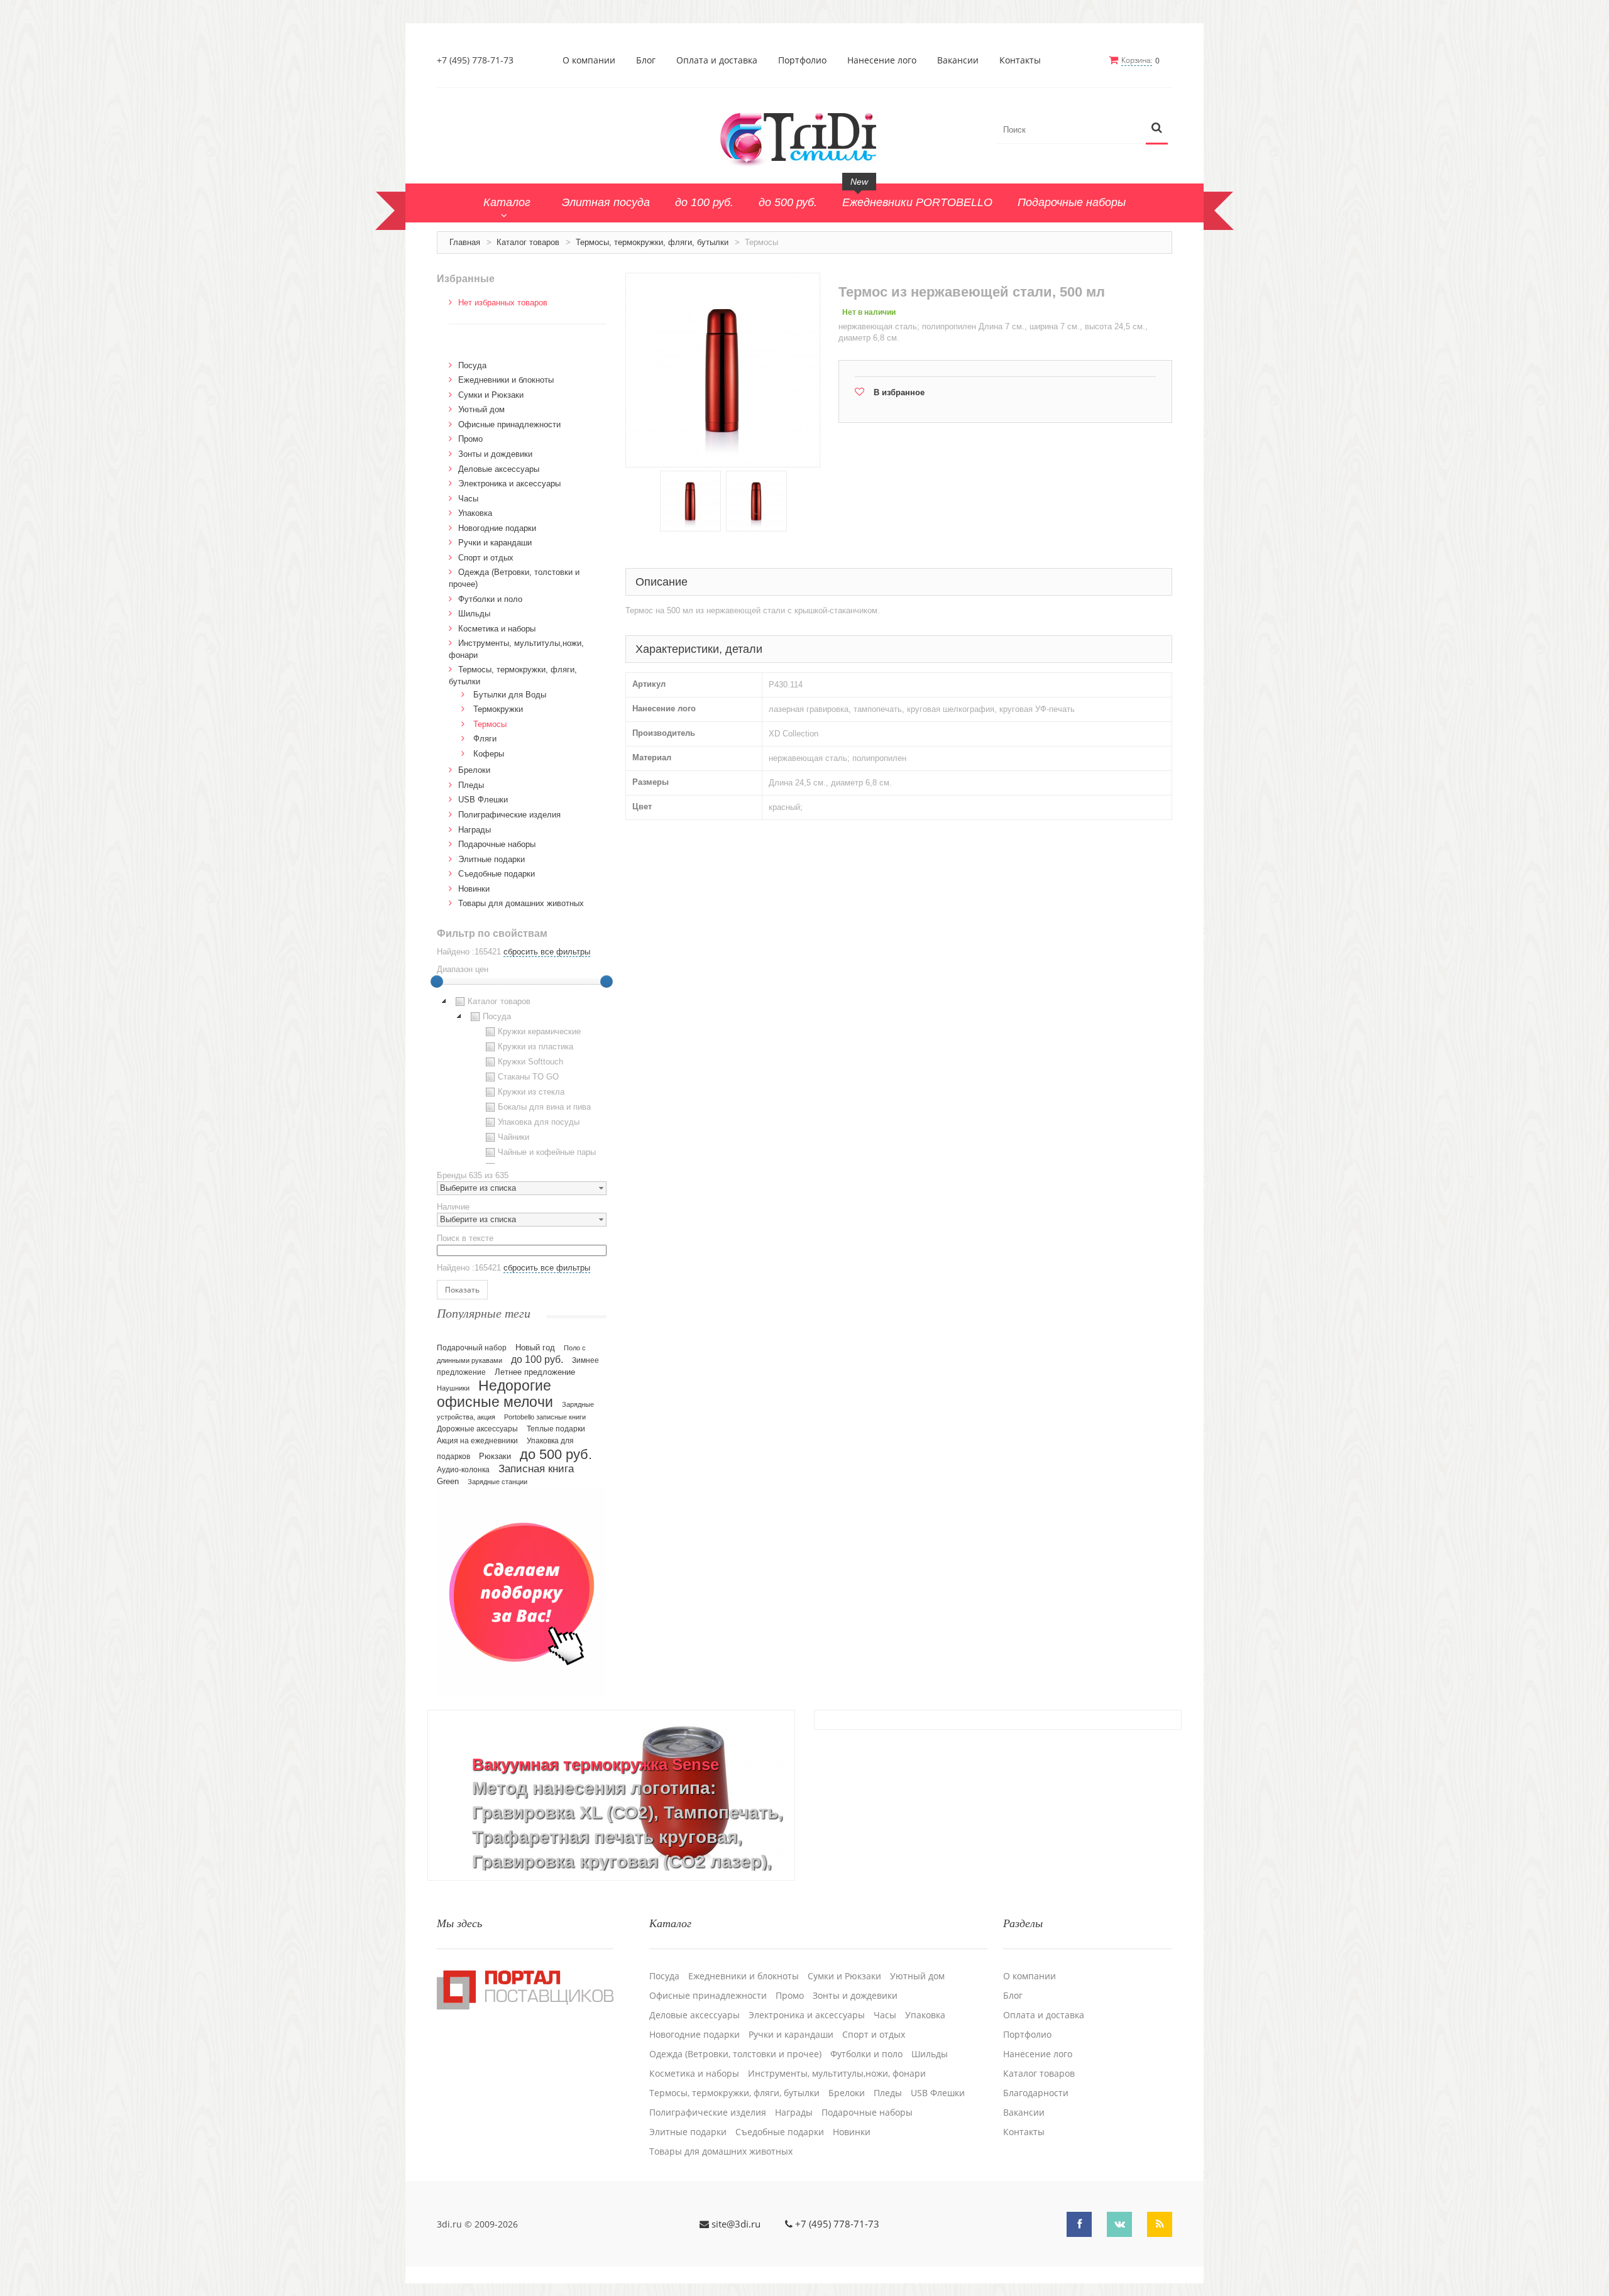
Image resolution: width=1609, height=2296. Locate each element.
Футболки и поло (490, 599)
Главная (465, 242)
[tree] (522, 1079)
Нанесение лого (882, 60)
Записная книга (536, 1469)
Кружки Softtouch (530, 1062)
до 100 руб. (537, 1359)
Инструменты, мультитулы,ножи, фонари (837, 2074)
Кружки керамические (539, 1031)
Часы (468, 499)
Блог (646, 60)
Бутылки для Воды (510, 695)
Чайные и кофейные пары (547, 1152)
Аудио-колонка (463, 1470)
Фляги (485, 739)
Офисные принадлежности (509, 424)
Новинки (474, 889)
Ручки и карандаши (495, 543)
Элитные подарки (491, 859)
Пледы (471, 785)
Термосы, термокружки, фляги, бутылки (652, 242)
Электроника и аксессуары (509, 484)
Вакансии (958, 60)
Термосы (490, 724)
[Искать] (1157, 128)
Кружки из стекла (531, 1092)
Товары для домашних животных (521, 903)
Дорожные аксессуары (477, 1429)
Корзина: (1137, 60)
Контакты (1020, 60)
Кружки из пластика (535, 1047)
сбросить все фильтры (547, 952)
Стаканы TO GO (528, 1077)
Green (448, 1481)
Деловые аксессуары (499, 469)
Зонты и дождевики (495, 454)
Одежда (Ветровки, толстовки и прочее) (735, 2054)
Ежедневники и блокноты (506, 380)
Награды (475, 830)
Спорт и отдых (486, 558)
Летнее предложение (535, 1372)
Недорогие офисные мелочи (495, 1394)
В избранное (899, 392)
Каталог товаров (528, 242)
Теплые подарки (556, 1429)
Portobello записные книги (545, 1417)
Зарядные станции (497, 1482)
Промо (470, 439)
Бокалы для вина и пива (544, 1107)
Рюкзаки (495, 1456)
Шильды (474, 614)
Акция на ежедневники (477, 1441)
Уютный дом (481, 409)
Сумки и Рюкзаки (491, 395)
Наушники (453, 1388)
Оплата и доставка (717, 60)
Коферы (489, 754)
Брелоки (474, 770)
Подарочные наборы (497, 844)
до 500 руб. (556, 1454)
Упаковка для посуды (539, 1122)
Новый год (535, 1348)
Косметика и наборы (497, 629)
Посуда (472, 365)
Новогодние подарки (497, 528)
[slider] (437, 981)
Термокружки (498, 709)
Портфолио (802, 60)
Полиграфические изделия (509, 815)
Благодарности (1036, 2093)
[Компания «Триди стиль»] (804, 137)
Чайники (513, 1137)
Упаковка (475, 513)
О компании (589, 60)
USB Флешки (483, 800)
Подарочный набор (472, 1348)
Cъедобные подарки (497, 874)
